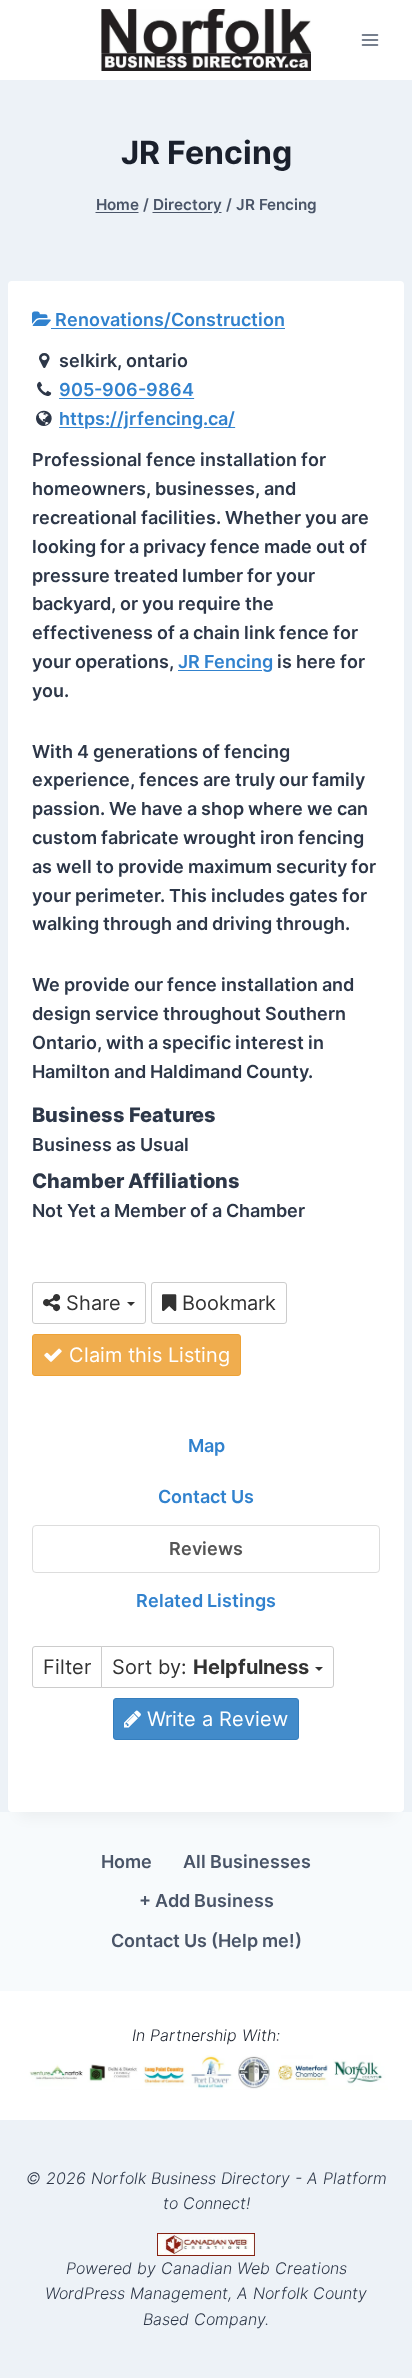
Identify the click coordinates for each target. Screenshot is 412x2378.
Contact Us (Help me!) (206, 1940)
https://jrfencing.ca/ (147, 418)
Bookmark (226, 1303)
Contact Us (206, 1496)
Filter (67, 1667)
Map (206, 1445)
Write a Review (214, 1719)
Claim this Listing (146, 1355)
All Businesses (247, 1861)
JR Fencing (225, 661)
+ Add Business (206, 1900)
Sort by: (210, 1667)
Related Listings (206, 1600)
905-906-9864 (126, 389)
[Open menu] (369, 39)
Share (93, 1303)
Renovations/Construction (168, 319)
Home (126, 1861)
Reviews (206, 1548)
